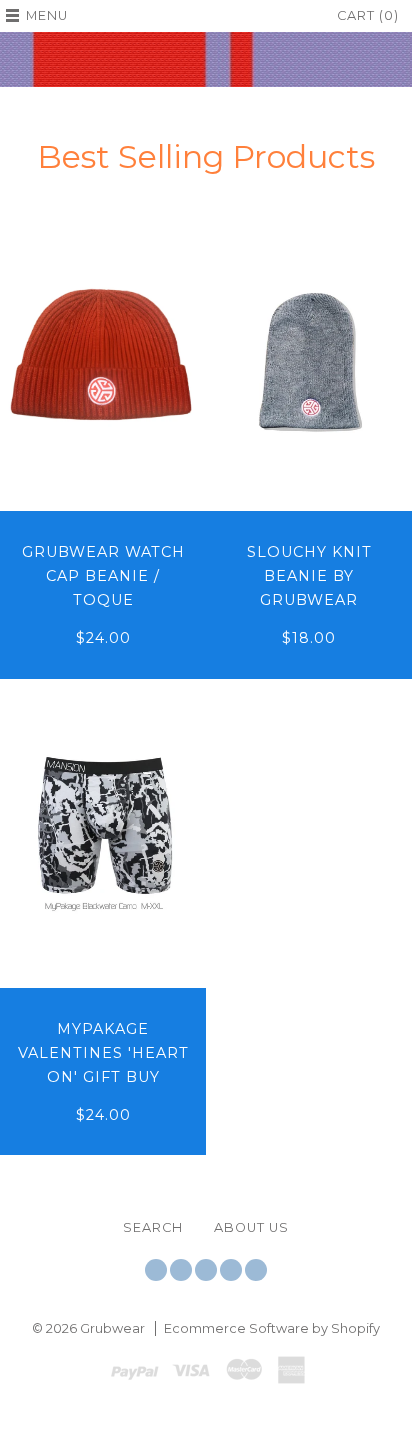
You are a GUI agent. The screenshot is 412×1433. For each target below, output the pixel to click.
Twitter (156, 1270)
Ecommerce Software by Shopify (272, 1328)
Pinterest (231, 1270)
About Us (251, 1227)
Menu (47, 15)
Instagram (206, 1270)
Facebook (181, 1270)
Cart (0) (368, 15)
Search (153, 1227)
